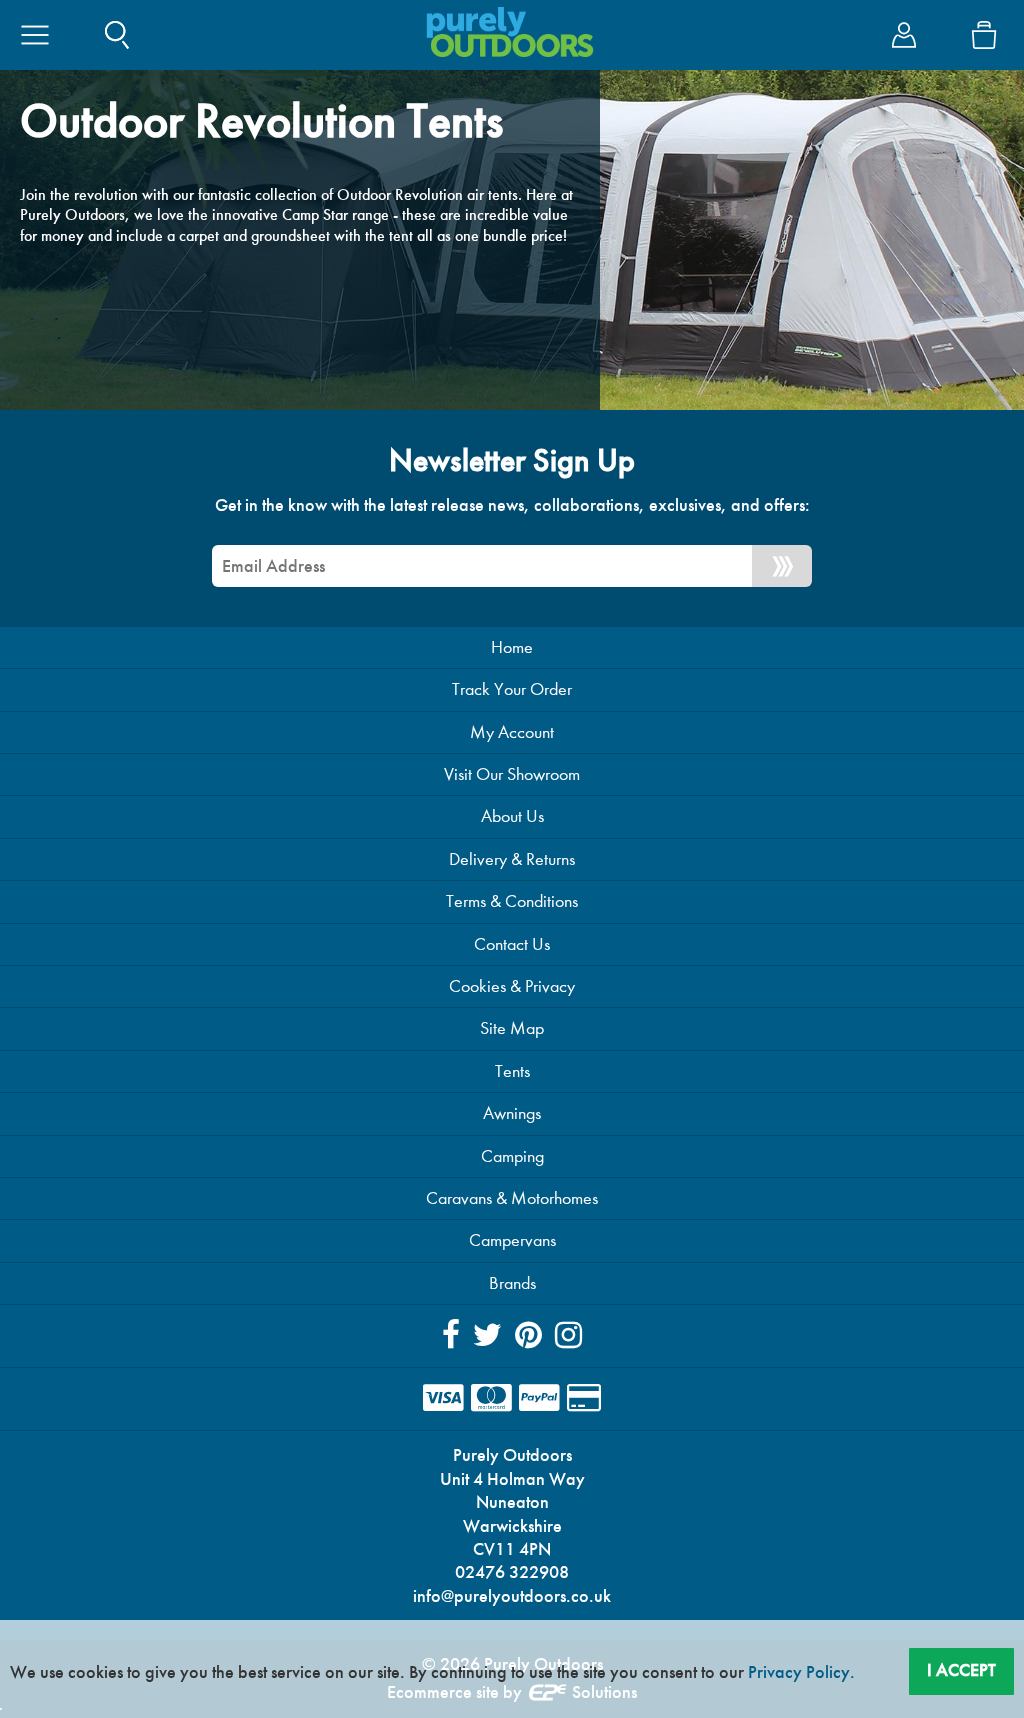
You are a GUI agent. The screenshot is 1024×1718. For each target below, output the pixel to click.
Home (512, 647)
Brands (512, 1283)
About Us (512, 816)
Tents (512, 1071)
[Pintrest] (528, 1335)
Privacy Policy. (801, 1672)
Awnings (512, 1113)
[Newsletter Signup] (782, 566)
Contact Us (512, 944)
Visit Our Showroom (512, 774)
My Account (512, 732)
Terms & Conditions (512, 901)
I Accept (961, 1670)
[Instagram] (568, 1335)
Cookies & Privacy (512, 986)
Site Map (512, 1028)
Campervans (512, 1240)
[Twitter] (487, 1335)
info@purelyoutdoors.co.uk (512, 1596)
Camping (512, 1156)
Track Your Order (512, 689)
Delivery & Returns (512, 859)
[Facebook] (451, 1335)
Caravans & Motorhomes (512, 1198)
